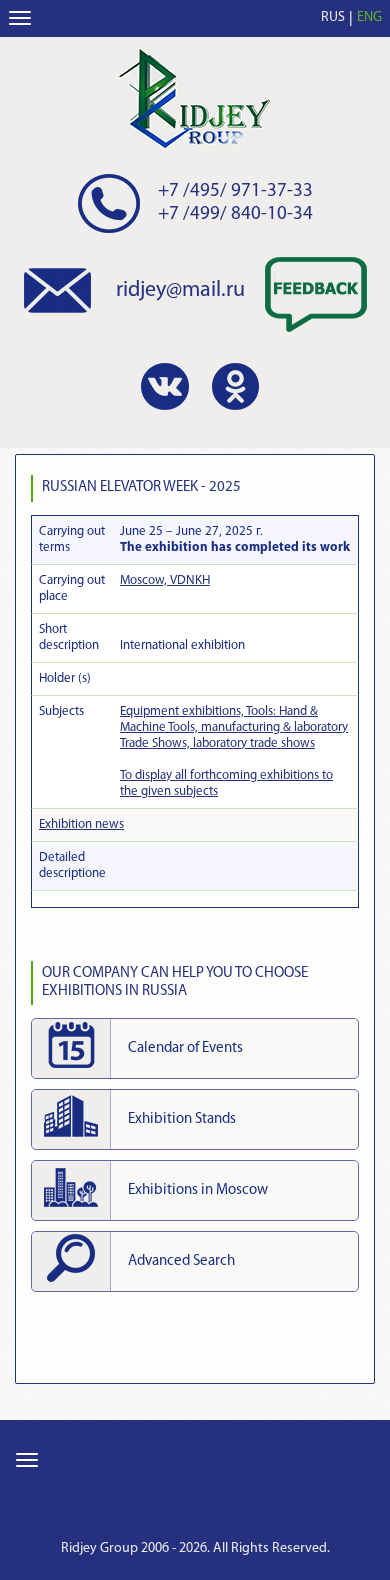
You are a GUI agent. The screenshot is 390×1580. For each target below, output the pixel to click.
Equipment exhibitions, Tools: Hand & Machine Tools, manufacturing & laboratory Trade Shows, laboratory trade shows (234, 727)
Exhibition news (81, 824)
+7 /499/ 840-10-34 (235, 214)
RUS (333, 17)
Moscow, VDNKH (165, 580)
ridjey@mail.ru (180, 290)
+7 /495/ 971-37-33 (235, 191)
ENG (369, 17)
